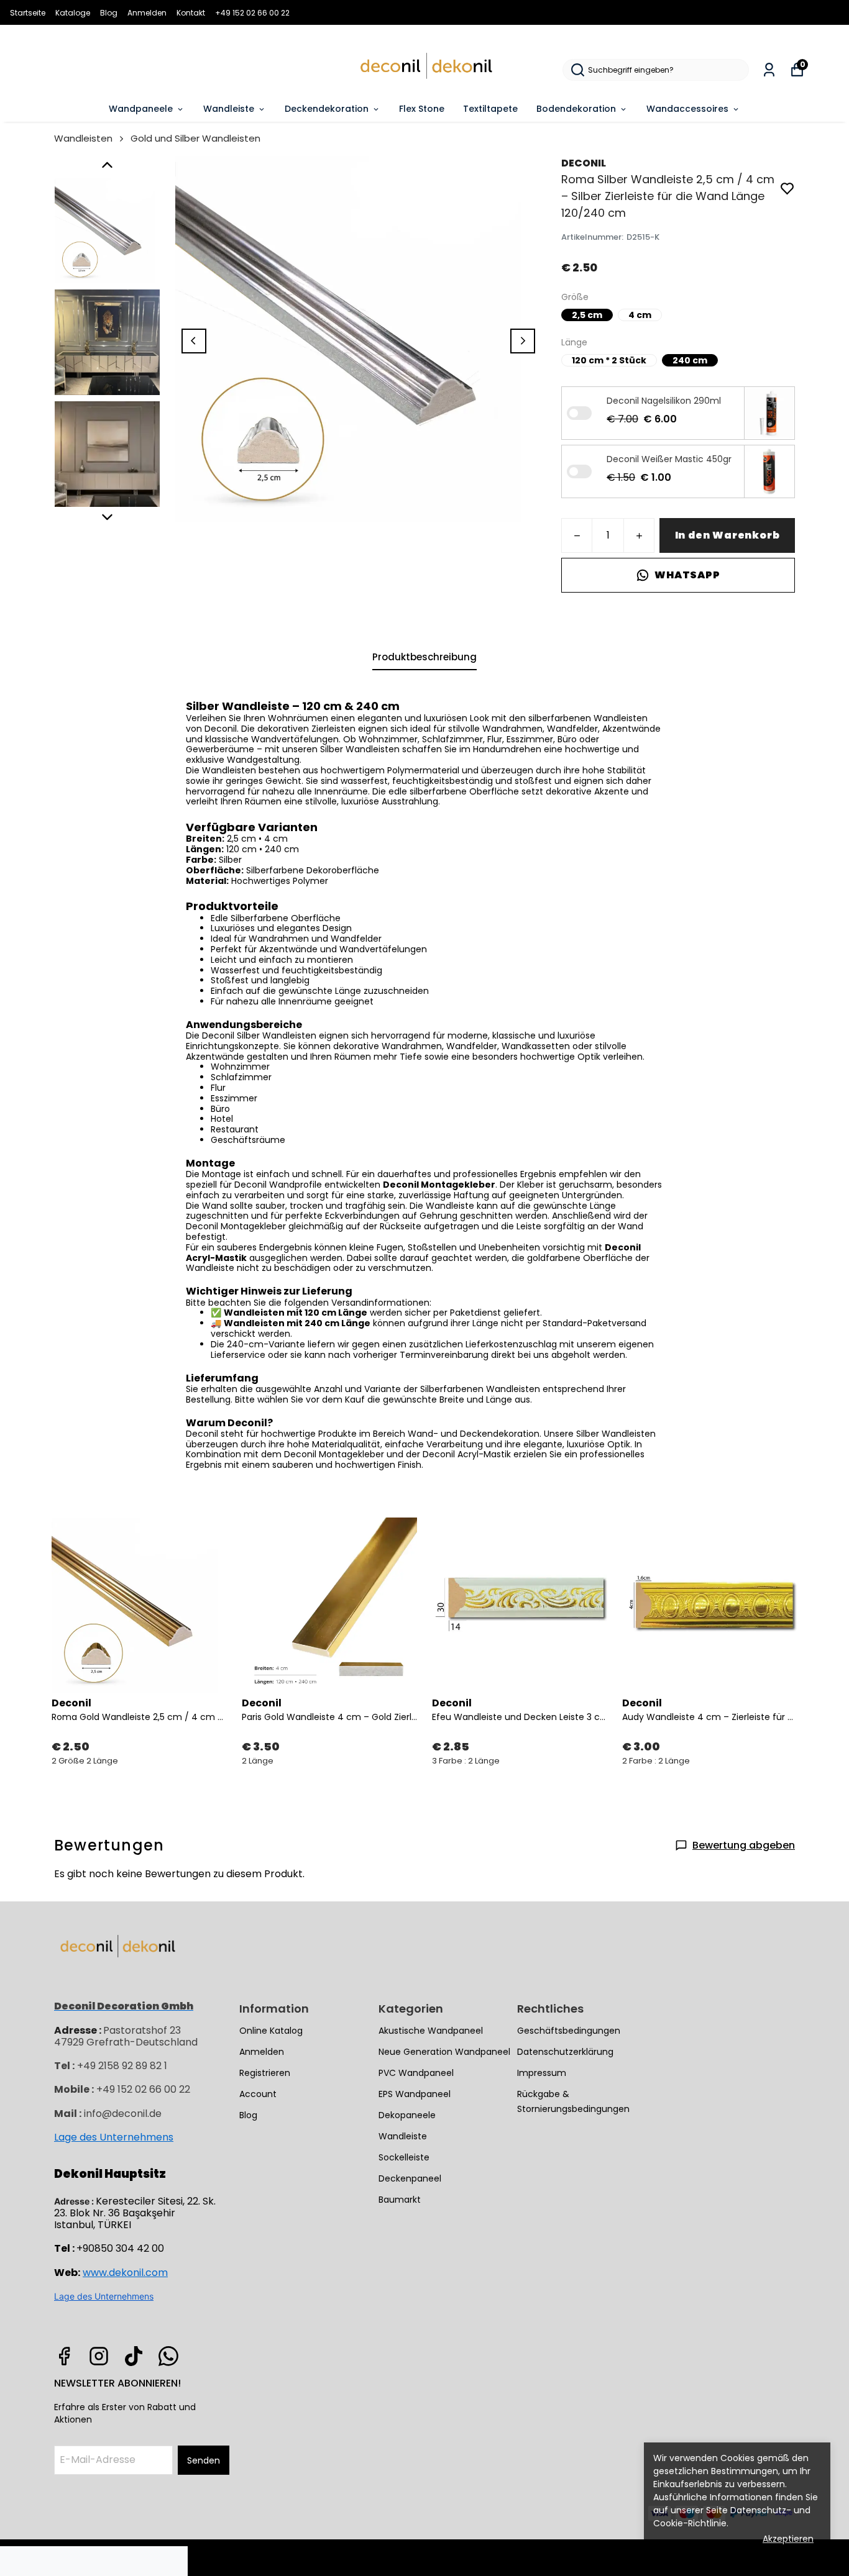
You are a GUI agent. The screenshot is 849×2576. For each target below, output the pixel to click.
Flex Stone (422, 109)
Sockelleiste (404, 2157)
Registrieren (265, 2073)
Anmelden (147, 13)
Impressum (542, 2073)
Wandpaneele (141, 109)
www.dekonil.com (125, 2273)
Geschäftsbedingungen (569, 2031)
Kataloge (73, 13)
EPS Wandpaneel (415, 2094)
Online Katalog (271, 2031)
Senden (204, 2460)
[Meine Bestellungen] (769, 70)
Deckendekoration (327, 109)
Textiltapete (490, 109)
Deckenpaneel (410, 2178)
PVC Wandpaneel (416, 2073)
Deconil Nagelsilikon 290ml (664, 401)
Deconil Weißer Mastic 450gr (669, 459)
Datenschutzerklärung (565, 2052)
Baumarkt (400, 2200)
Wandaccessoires (687, 109)
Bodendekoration (576, 109)
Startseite (28, 13)
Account (258, 2094)
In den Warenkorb (727, 535)
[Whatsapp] (168, 2356)
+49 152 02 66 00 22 (252, 13)
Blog (109, 13)
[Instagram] (99, 2356)
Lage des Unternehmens (114, 2137)
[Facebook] (64, 2356)
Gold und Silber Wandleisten (195, 138)
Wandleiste (229, 109)
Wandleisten (83, 138)
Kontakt (191, 13)
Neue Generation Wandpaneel (444, 2052)
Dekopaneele (407, 2115)
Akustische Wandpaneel (431, 2031)
